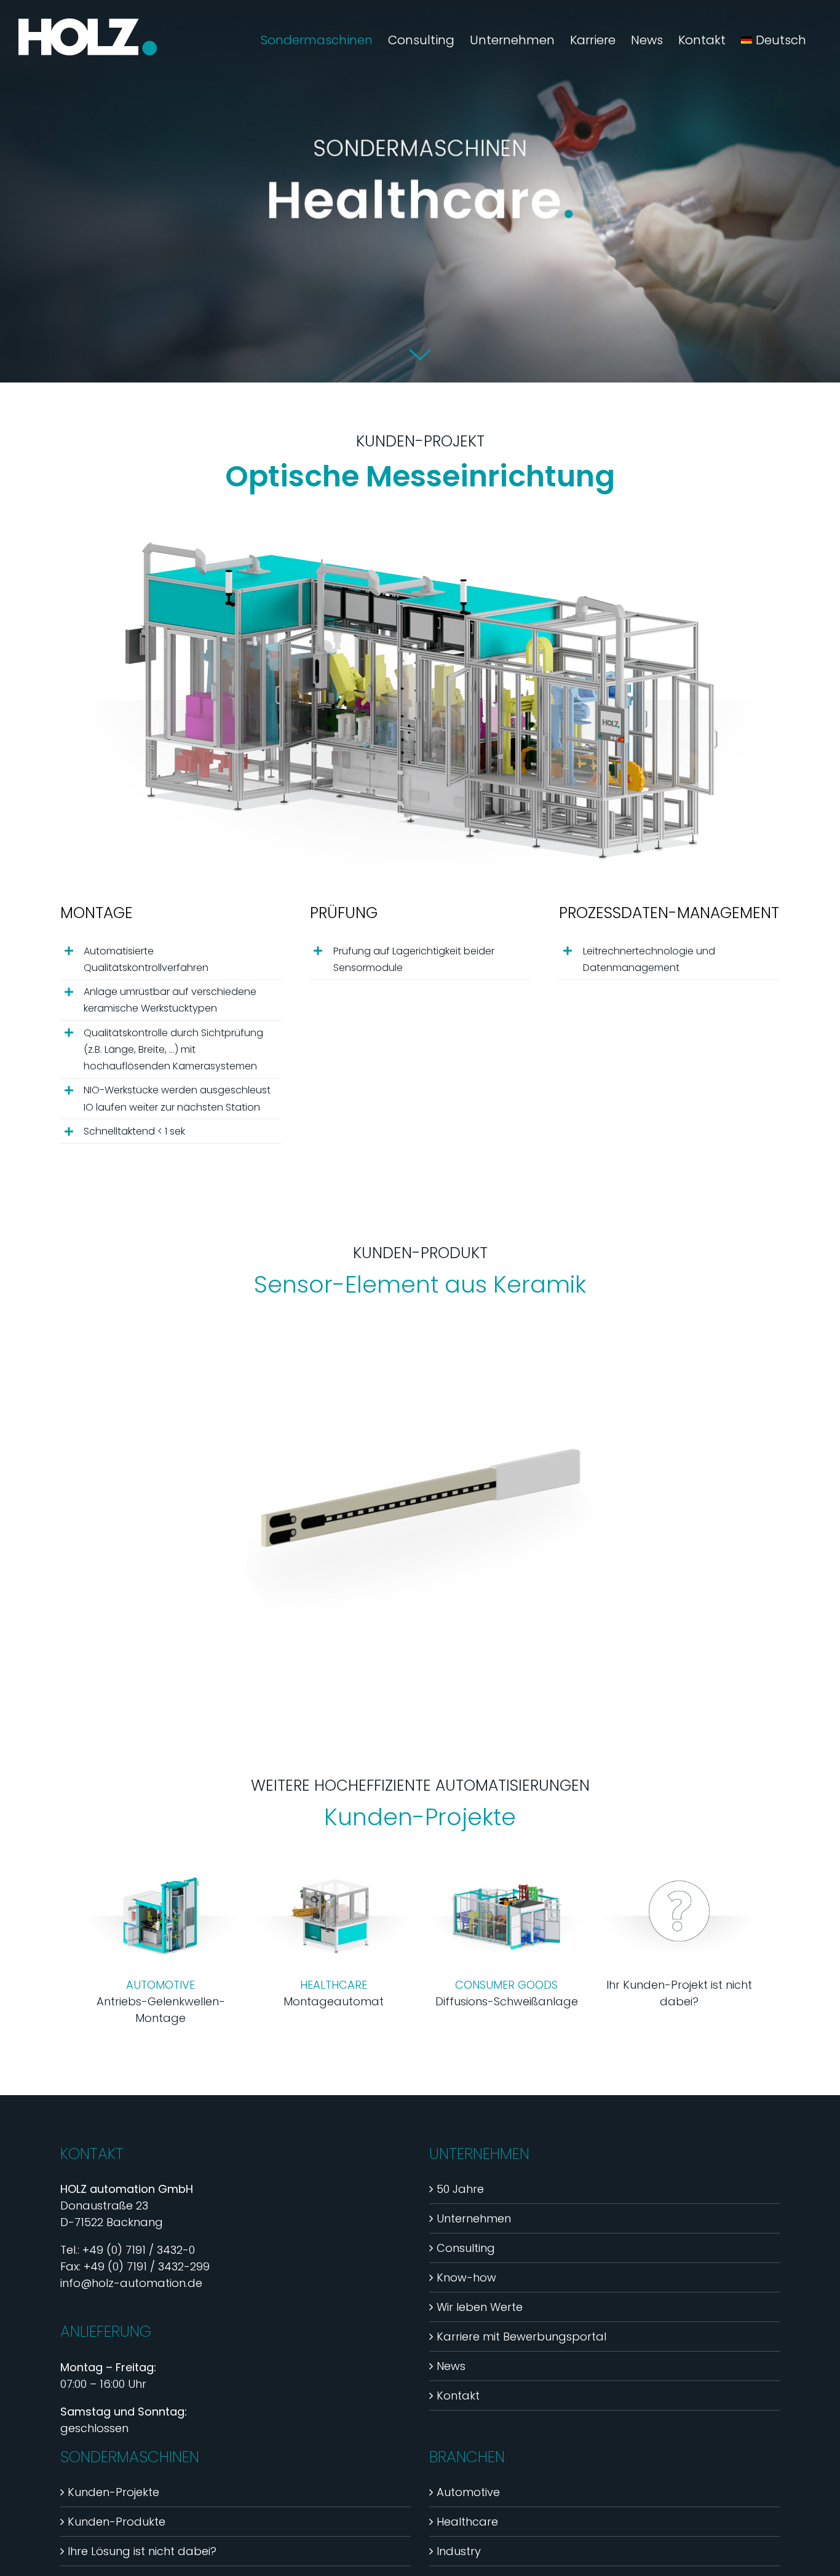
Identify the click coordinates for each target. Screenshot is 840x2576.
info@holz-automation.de (131, 2283)
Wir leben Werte (480, 2307)
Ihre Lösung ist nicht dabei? (142, 2551)
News (451, 2366)
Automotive (468, 2492)
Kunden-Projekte (113, 2492)
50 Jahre (460, 2189)
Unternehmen (474, 2218)
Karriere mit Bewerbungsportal (521, 2336)
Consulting (466, 2248)
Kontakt (458, 2396)
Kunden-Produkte (117, 2522)
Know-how (466, 2277)
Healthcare (467, 2522)
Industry (459, 2551)
